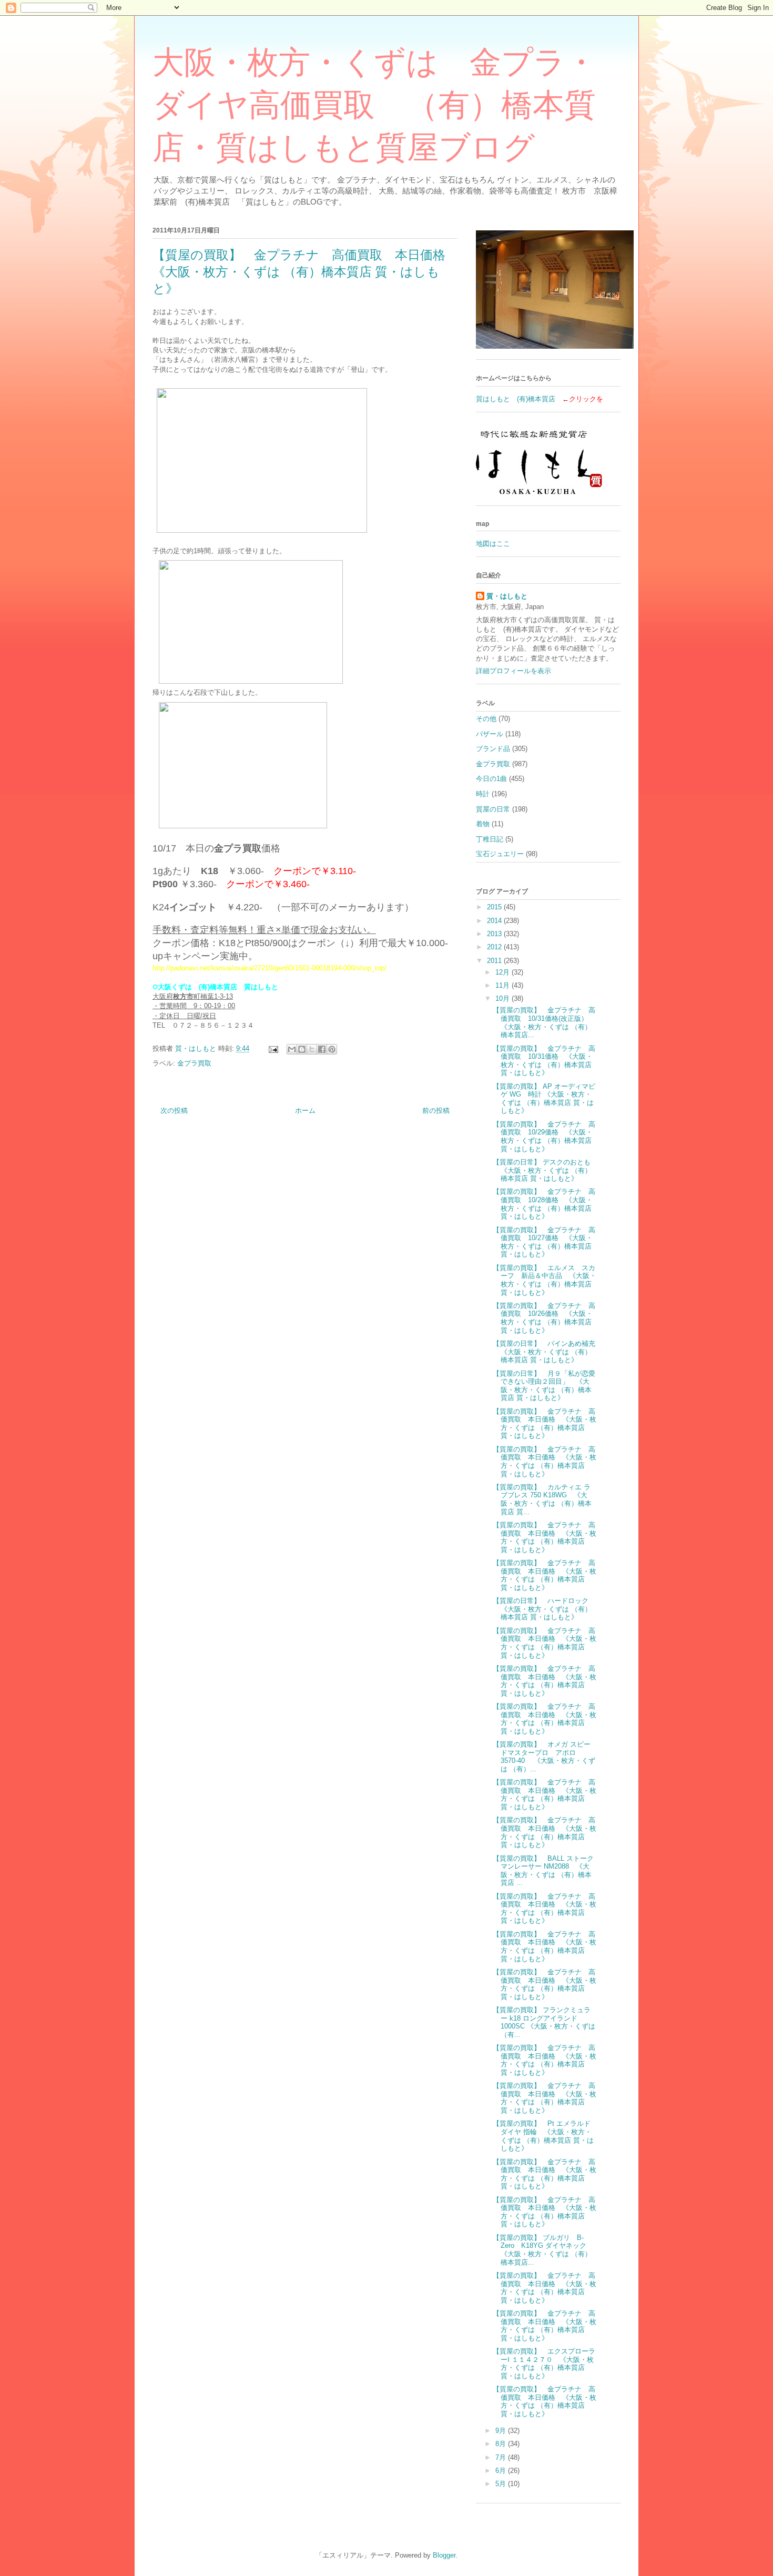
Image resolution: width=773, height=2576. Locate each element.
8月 (502, 2444)
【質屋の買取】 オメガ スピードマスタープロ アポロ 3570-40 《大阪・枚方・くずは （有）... (544, 1757)
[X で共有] (312, 1049)
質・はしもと (507, 596)
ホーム (305, 1110)
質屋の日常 (493, 809)
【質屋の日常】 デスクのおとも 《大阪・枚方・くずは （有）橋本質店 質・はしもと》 (545, 1170)
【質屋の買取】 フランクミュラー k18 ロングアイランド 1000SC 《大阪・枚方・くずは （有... (544, 2022)
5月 (502, 2484)
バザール (490, 734)
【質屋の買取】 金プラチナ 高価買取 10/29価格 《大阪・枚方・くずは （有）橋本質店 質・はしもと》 (544, 1137)
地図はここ (493, 544)
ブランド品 (493, 749)
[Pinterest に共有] (332, 1049)
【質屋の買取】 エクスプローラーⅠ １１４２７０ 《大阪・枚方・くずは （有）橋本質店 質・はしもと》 (544, 2364)
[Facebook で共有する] (322, 1049)
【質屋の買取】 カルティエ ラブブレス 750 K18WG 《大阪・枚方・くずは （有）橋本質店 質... (542, 1499)
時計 (483, 794)
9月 (502, 2431)
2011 (495, 961)
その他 (486, 719)
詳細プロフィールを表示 (513, 671)
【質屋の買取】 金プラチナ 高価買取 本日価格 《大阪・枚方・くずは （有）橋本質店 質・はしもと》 (545, 1424)
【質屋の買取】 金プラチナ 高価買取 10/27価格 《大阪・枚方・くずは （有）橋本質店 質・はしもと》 (544, 1242)
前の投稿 (436, 1110)
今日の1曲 (491, 779)
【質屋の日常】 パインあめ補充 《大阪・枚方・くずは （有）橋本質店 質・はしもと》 (547, 1352)
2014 (495, 921)
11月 (504, 985)
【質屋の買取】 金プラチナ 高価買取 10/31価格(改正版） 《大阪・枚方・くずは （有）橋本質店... (544, 1022)
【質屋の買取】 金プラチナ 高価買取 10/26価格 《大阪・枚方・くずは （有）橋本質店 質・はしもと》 (544, 1318)
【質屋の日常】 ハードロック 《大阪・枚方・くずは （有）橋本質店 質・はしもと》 (544, 1609)
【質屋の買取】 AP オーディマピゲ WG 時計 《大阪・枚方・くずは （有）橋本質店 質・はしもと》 (544, 1099)
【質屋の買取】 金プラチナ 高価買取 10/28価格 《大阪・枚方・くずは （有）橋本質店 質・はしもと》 (544, 1204)
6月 (502, 2471)
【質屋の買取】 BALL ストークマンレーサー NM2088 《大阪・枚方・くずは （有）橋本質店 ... (543, 1871)
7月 (502, 2457)
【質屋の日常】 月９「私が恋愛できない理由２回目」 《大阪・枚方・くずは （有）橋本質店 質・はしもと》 (544, 1386)
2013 (495, 934)
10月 (504, 998)
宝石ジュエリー (500, 854)
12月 (504, 972)
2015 (495, 907)
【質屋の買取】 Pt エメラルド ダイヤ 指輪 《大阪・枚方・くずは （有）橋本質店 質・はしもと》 (543, 2136)
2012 (495, 947)
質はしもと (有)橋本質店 (516, 399)
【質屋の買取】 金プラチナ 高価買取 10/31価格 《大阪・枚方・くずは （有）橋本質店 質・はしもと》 (544, 1061)
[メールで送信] (292, 1049)
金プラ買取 (194, 1063)
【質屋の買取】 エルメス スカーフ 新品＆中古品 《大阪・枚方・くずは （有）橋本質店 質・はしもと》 (545, 1280)
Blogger (444, 2555)
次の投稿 (174, 1110)
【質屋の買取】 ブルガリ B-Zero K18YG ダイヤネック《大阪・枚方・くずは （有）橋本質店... (542, 2250)
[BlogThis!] (302, 1049)
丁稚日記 (490, 839)
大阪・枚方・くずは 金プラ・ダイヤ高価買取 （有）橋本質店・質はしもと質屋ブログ (375, 105)
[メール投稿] (273, 1048)
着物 (483, 824)
